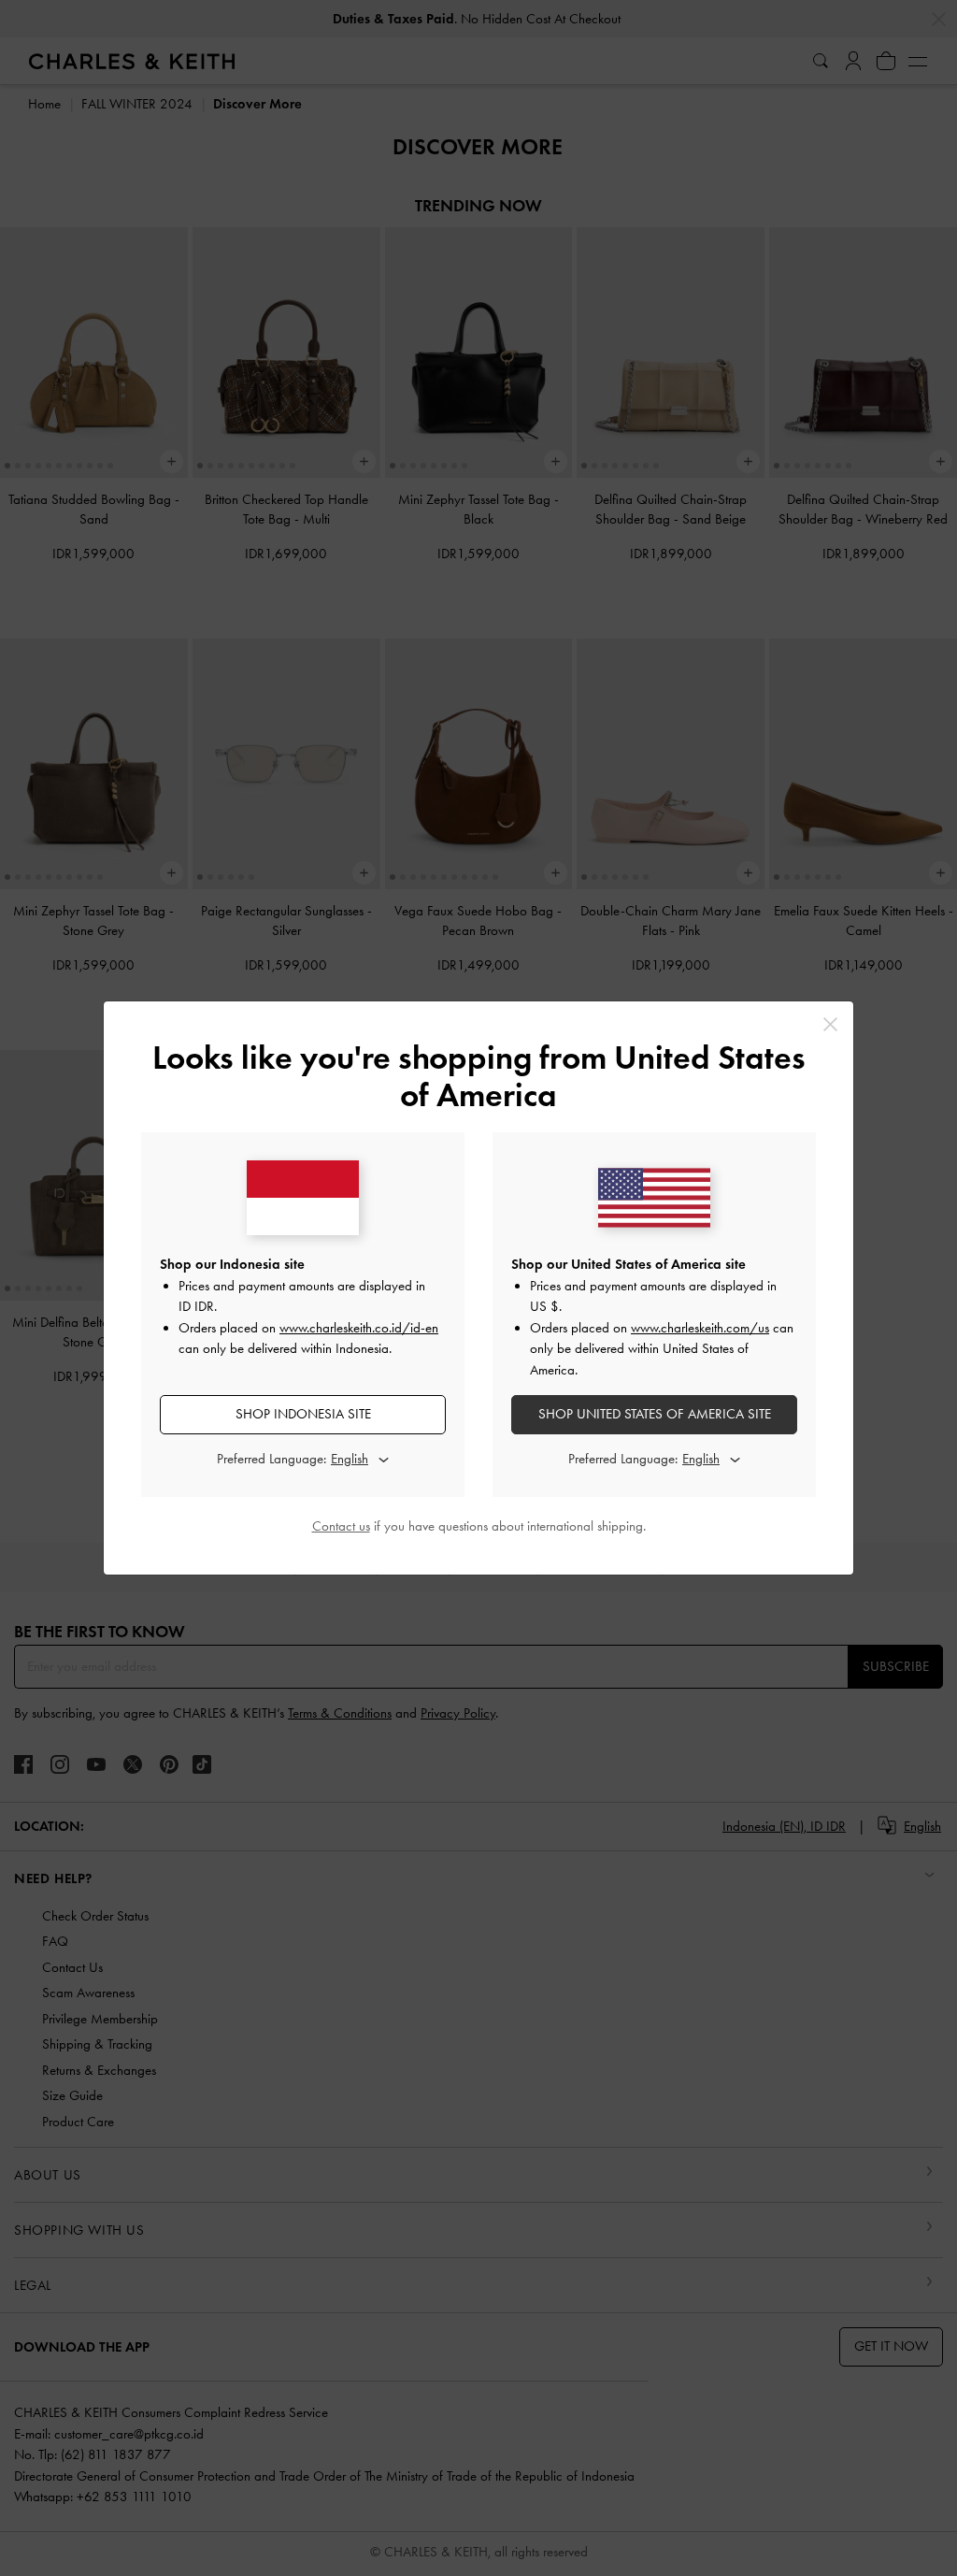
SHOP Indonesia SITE (303, 1414)
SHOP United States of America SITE (655, 1414)
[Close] (830, 1024)
